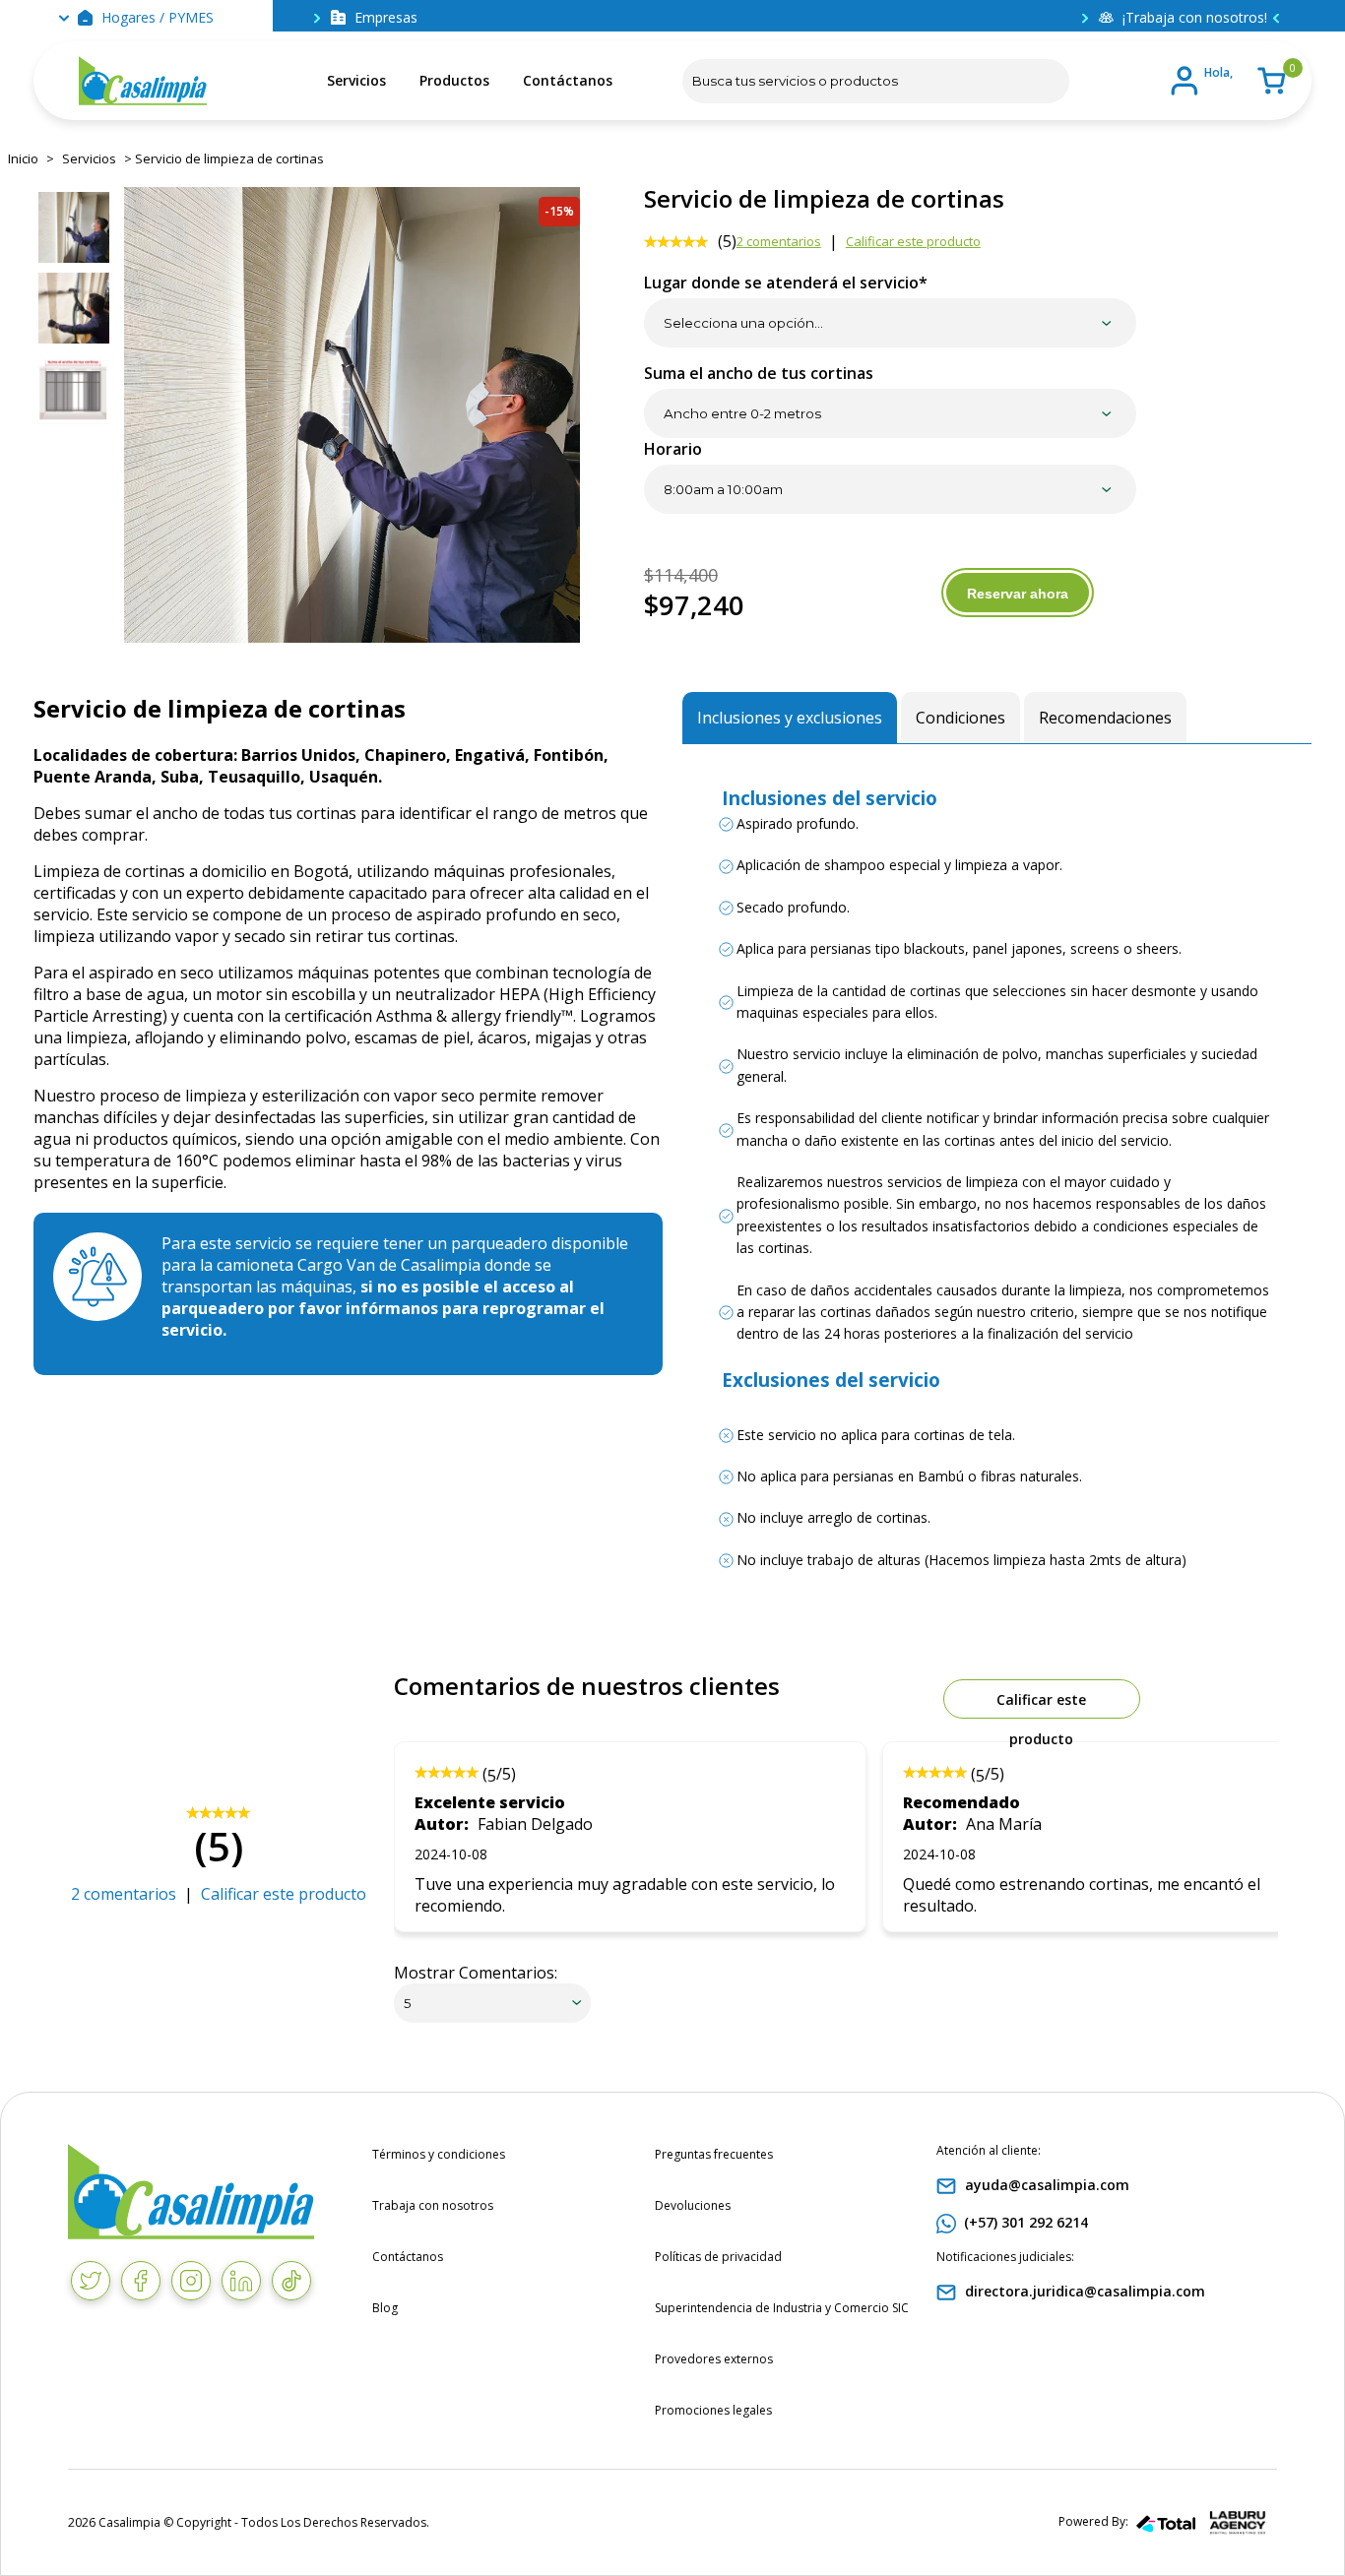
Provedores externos (714, 2359)
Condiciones (961, 718)
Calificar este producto (913, 241)
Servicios (356, 80)
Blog (385, 2308)
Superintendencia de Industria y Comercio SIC (782, 2308)
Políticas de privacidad (718, 2257)
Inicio (23, 158)
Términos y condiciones (439, 2154)
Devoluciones (693, 2205)
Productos (454, 80)
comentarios (779, 241)
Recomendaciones (1105, 718)
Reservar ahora (1018, 594)
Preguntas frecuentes (714, 2154)
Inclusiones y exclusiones (790, 718)
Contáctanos (568, 80)
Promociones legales (713, 2410)
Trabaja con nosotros (433, 2205)
